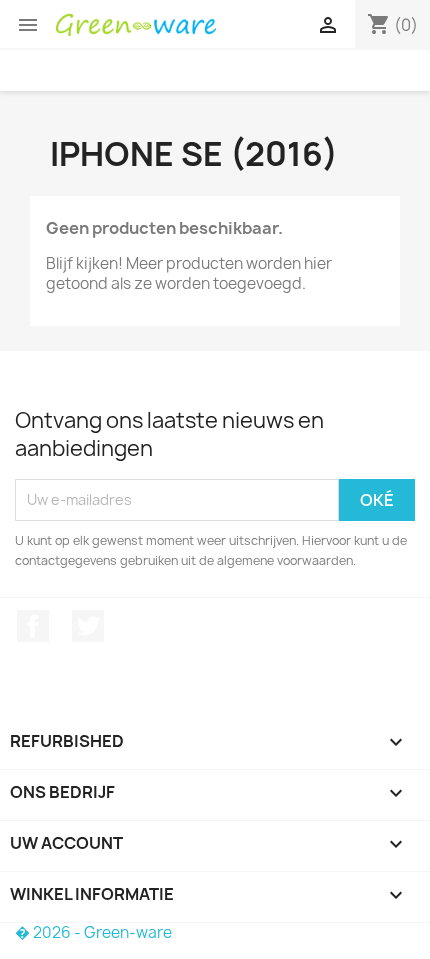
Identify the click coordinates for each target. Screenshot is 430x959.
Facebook (33, 626)
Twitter (88, 626)
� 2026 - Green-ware (93, 932)
